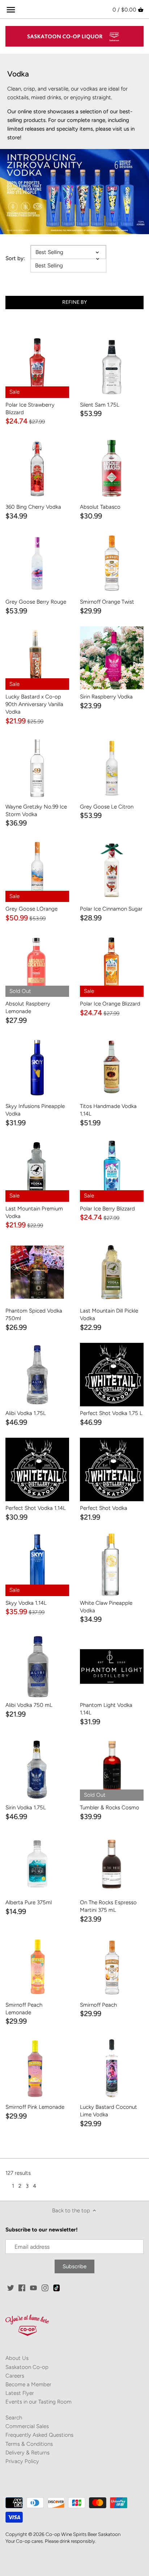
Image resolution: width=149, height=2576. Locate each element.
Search (14, 2418)
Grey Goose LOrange (31, 909)
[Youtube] (33, 2288)
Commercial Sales (27, 2426)
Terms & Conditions (29, 2444)
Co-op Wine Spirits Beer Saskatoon (83, 2534)
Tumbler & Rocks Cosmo (110, 1808)
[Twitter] (11, 2288)
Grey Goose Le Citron (107, 807)
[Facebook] (22, 2288)
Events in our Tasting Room (39, 2402)
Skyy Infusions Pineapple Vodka (35, 1110)
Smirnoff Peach (98, 2005)
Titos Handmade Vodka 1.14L (108, 1110)
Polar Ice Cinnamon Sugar (111, 909)
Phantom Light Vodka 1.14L (106, 1709)
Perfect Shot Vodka (104, 1508)
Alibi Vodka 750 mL (29, 1705)
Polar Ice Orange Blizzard (110, 1004)
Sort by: (15, 258)
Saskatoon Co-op (27, 2367)
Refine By (74, 302)
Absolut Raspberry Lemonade (28, 1007)
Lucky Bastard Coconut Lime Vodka (108, 2111)
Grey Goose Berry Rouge (36, 602)
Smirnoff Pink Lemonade (35, 2107)
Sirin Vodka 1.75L (26, 1808)
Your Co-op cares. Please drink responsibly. (51, 2541)
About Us (17, 2358)
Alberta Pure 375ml (29, 1902)
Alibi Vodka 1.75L (26, 1413)
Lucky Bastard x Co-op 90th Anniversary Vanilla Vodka (34, 704)
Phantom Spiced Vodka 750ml (34, 1315)
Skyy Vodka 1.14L (26, 1603)
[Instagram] (45, 2288)
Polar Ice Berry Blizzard (107, 1209)
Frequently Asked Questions (39, 2435)
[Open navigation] (11, 10)
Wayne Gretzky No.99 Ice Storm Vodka (36, 811)
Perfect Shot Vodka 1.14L (36, 1508)
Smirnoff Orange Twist (107, 602)
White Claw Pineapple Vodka (106, 1607)
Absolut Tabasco (100, 507)
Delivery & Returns (27, 2453)
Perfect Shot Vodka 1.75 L (111, 1413)
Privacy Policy (22, 2461)
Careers (15, 2376)
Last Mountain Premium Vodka (34, 1212)
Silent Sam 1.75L (100, 405)
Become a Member (28, 2384)
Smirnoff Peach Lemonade (24, 2009)
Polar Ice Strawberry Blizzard (30, 409)
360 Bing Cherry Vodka (33, 507)
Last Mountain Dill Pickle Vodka (109, 1315)
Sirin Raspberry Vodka (106, 697)
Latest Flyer (20, 2393)
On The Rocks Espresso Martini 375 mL (108, 1906)
